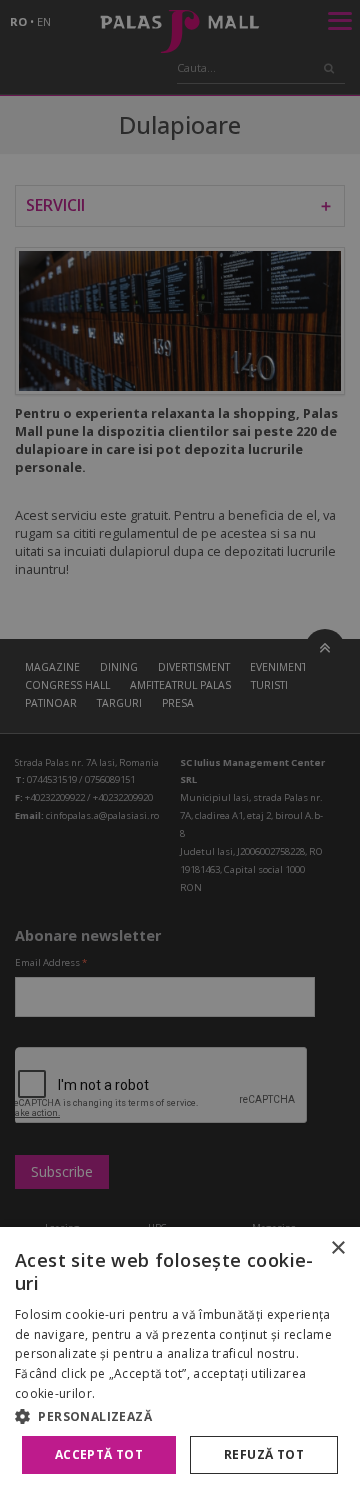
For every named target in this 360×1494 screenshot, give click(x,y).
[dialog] (180, 1360)
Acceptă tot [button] (99, 1454)
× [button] (337, 1248)
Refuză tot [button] (264, 1454)
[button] (180, 1416)
